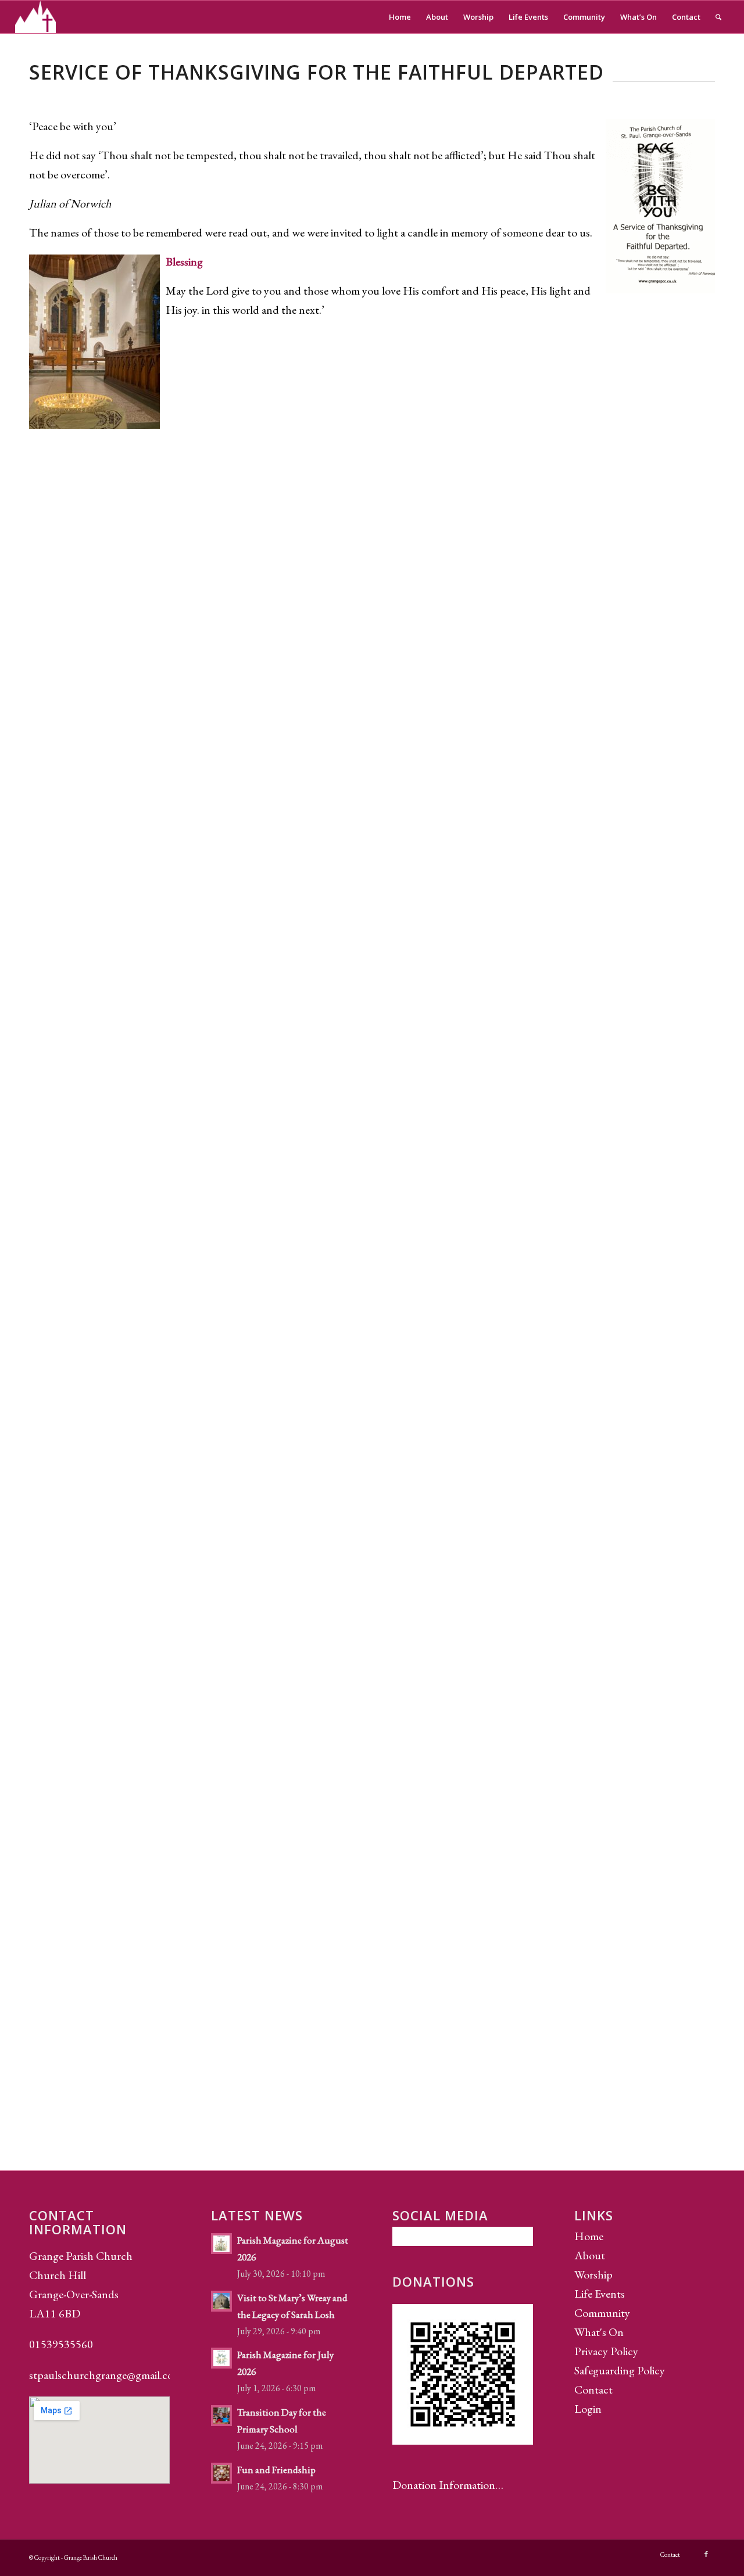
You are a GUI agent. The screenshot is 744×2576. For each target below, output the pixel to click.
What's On (599, 2332)
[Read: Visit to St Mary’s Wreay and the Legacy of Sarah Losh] (221, 2301)
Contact (593, 2389)
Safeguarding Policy (620, 2370)
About (590, 2255)
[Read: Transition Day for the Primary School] (221, 2416)
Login (588, 2409)
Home (589, 2236)
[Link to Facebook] (706, 2554)
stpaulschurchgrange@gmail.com (105, 2375)
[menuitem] (400, 17)
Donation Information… (448, 2485)
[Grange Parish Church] (36, 17)
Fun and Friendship (276, 2470)
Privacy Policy (606, 2351)
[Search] (718, 17)
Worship (593, 2274)
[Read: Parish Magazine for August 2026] (221, 2244)
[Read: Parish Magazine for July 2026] (221, 2358)
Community (602, 2313)
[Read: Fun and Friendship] (221, 2473)
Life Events (600, 2294)
